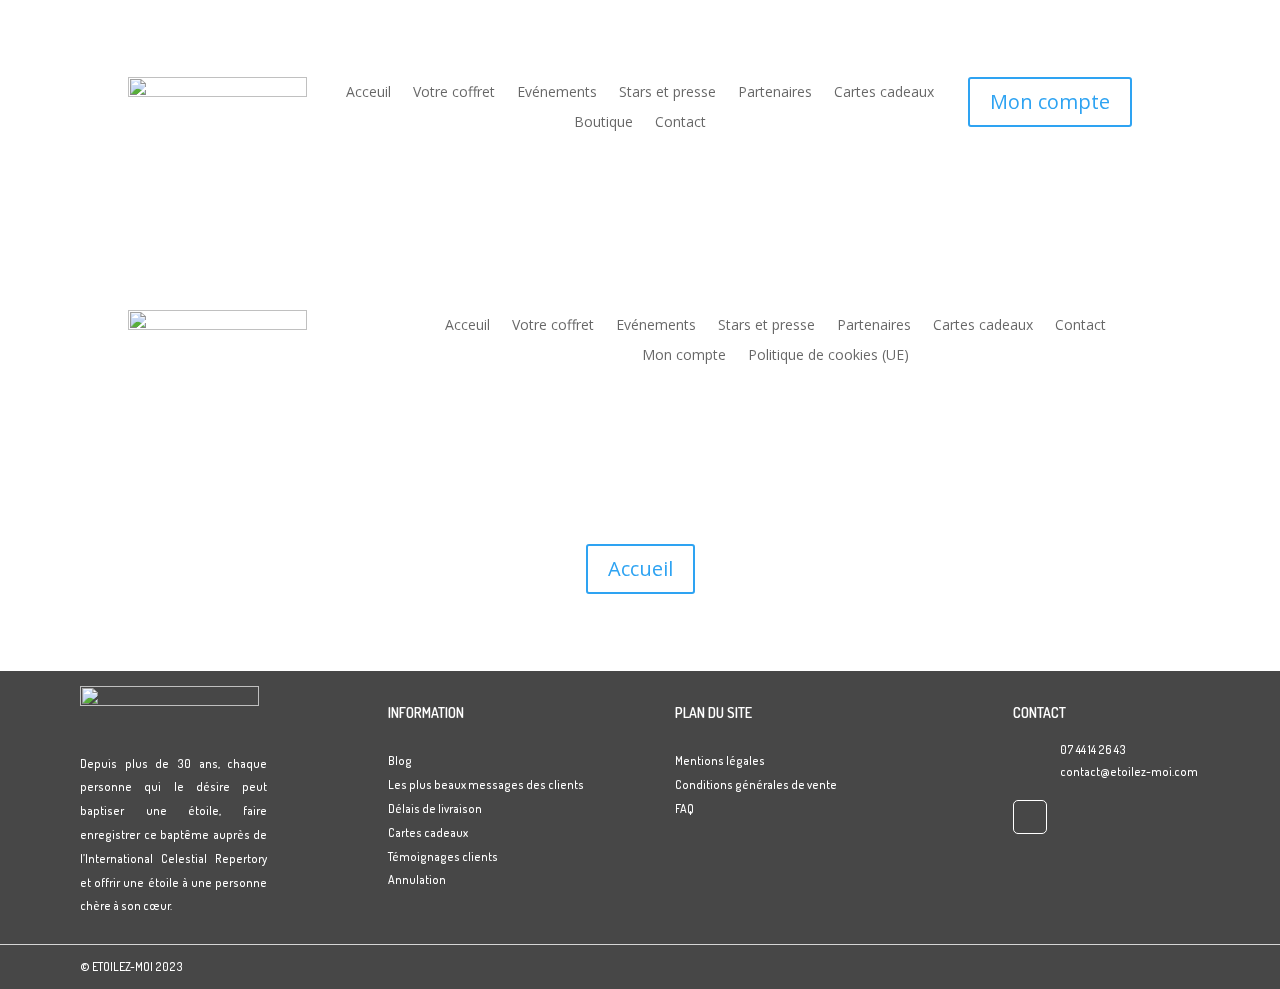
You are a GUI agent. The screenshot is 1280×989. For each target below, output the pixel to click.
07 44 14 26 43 (1093, 749)
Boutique (603, 123)
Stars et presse (667, 93)
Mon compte (1050, 101)
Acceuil (368, 93)
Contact (680, 123)
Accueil (640, 568)
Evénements (557, 93)
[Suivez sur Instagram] (1030, 817)
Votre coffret (454, 93)
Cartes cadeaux (884, 93)
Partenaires (775, 93)
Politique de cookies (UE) (828, 356)
